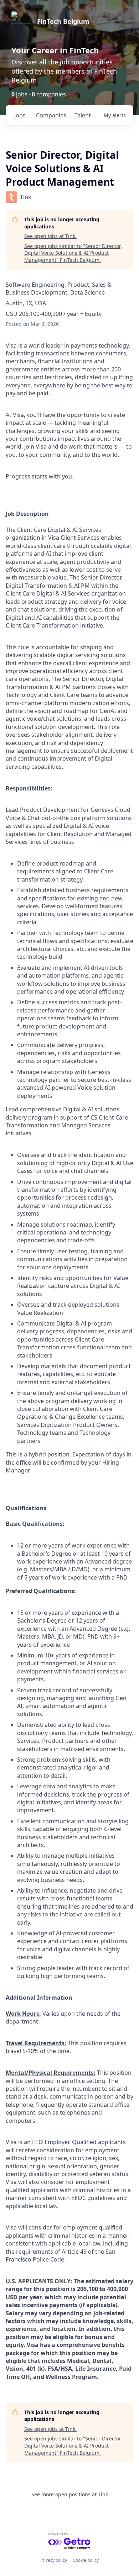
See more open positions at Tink (70, 2494)
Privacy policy (54, 2560)
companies (51, 115)
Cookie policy (86, 2560)
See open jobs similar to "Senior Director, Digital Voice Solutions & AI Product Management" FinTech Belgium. (73, 253)
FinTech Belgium (63, 21)
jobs (20, 115)
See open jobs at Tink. (50, 236)
